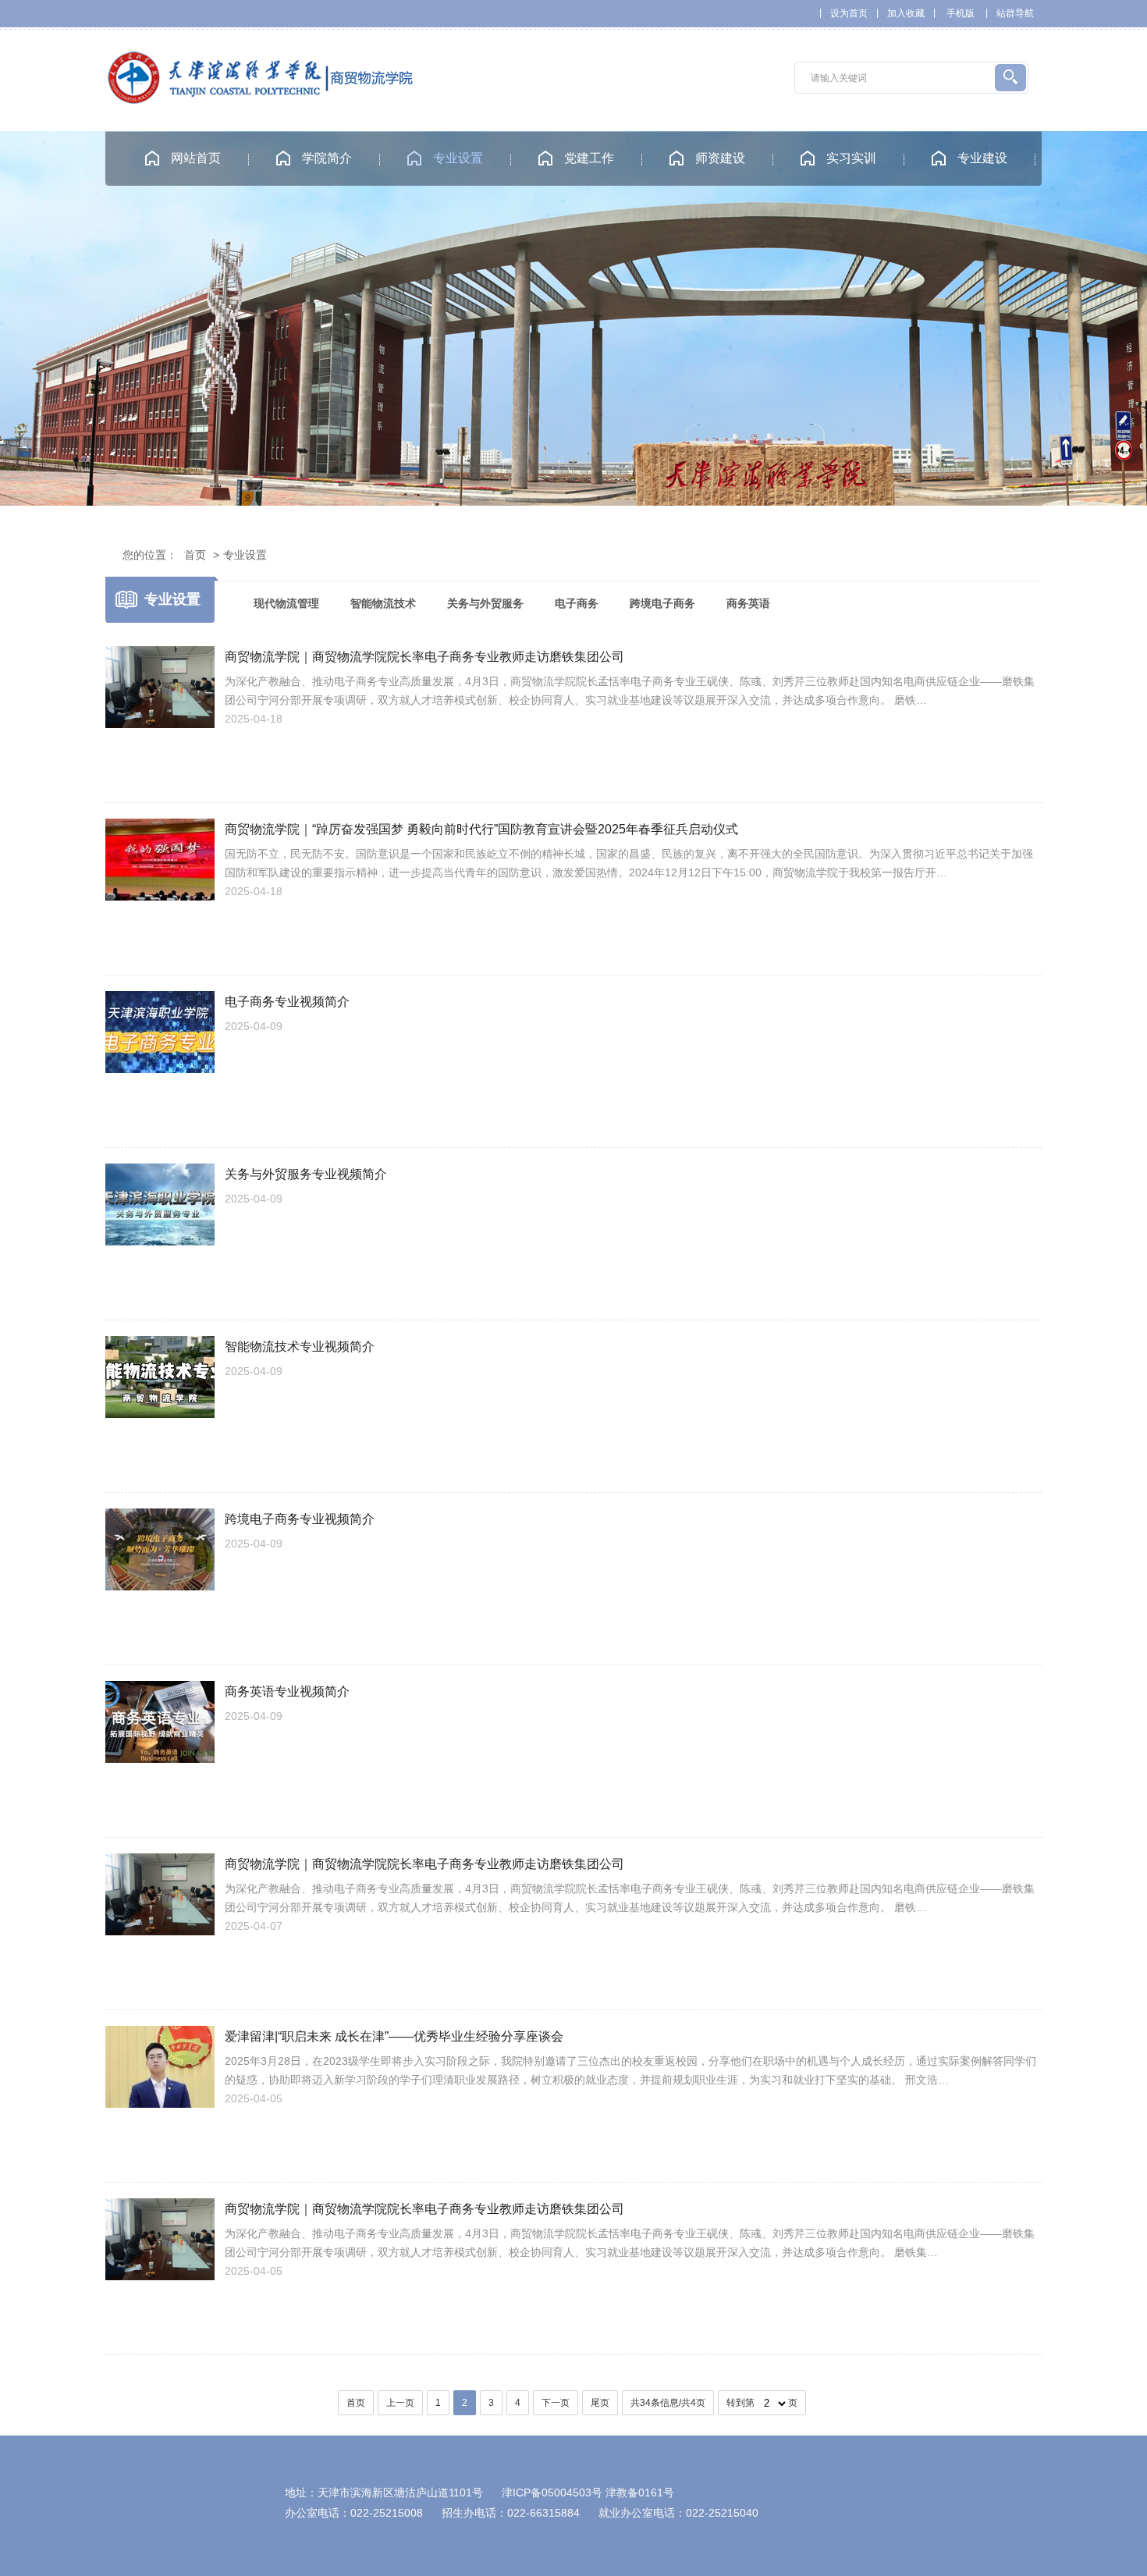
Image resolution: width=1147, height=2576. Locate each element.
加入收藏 (906, 13)
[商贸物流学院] (261, 100)
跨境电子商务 (662, 603)
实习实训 (851, 158)
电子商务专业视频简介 (287, 1002)
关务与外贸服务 (485, 603)
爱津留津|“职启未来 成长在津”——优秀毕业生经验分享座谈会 (394, 2036)
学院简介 (327, 158)
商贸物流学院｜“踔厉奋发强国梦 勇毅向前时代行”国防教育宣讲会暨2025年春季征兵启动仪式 (481, 829)
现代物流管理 (286, 603)
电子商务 (577, 603)
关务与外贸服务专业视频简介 (306, 1174)
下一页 (556, 2403)
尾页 (600, 2403)
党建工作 (589, 158)
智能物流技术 (383, 603)
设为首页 (849, 13)
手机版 (961, 13)
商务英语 (748, 603)
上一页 (400, 2403)
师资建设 (720, 158)
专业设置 (458, 158)
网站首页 (196, 158)
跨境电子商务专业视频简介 (300, 1519)
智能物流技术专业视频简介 (300, 1347)
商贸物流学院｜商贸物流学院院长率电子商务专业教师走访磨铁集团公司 (424, 657)
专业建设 (982, 158)
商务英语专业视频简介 (287, 1691)
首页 (195, 555)
